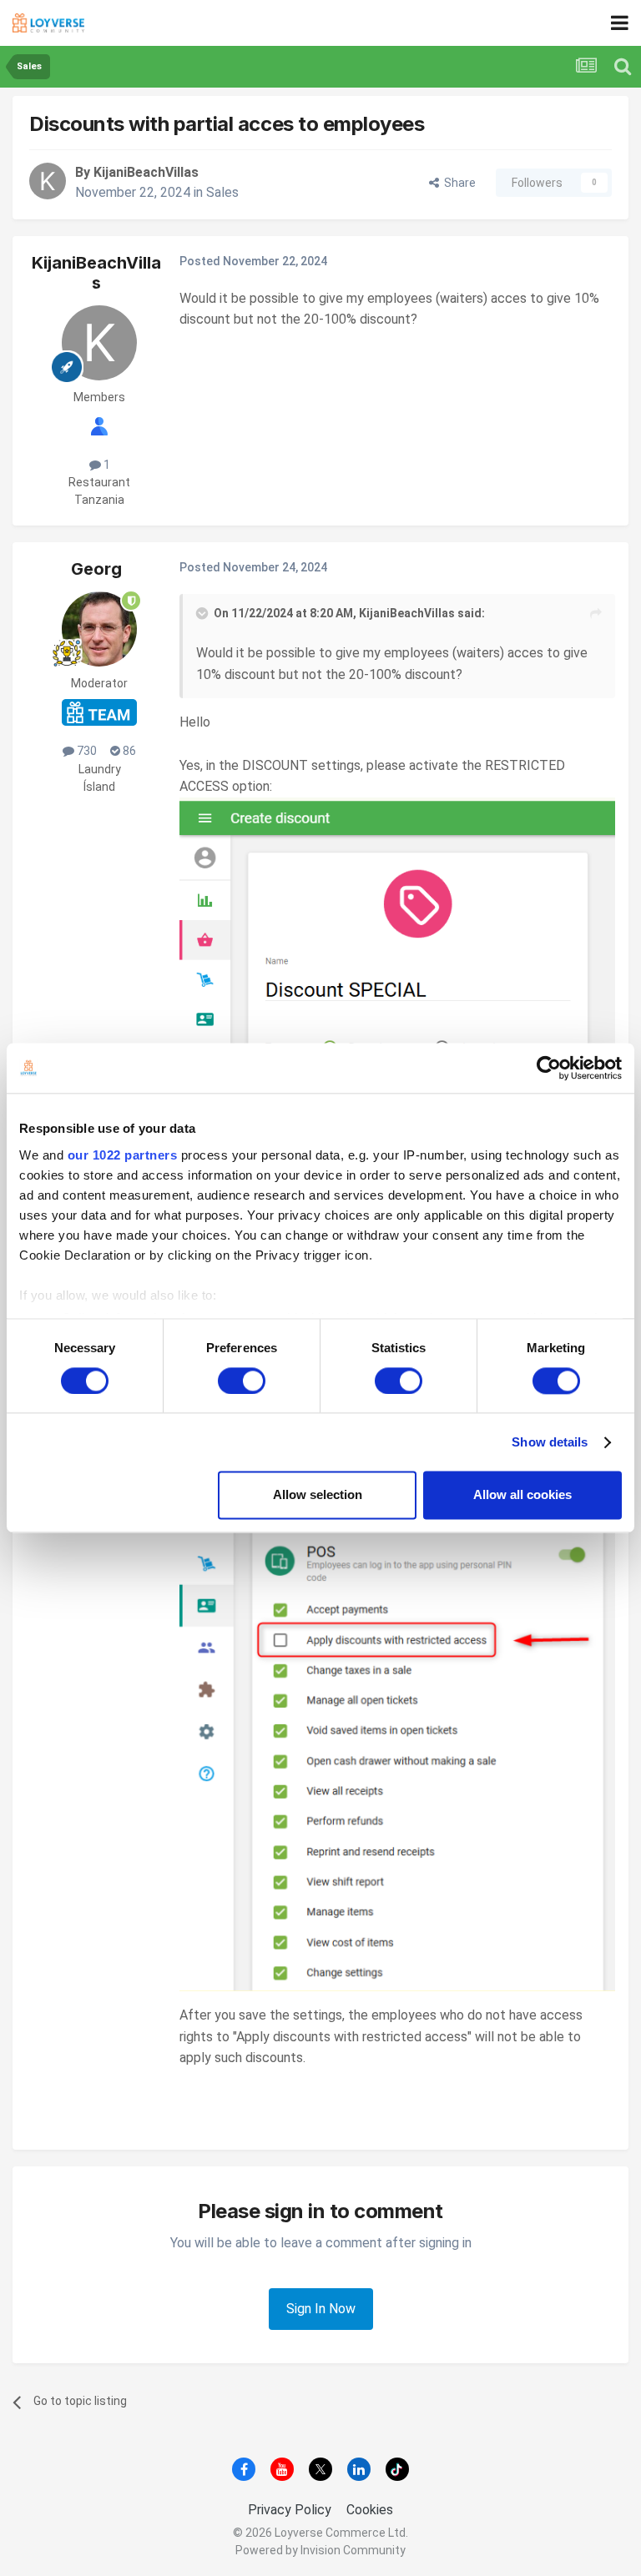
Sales (222, 192)
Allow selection (318, 1495)
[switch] (242, 1381)
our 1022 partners (123, 1155)
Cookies (370, 2510)
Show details (550, 1442)
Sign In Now (321, 2309)
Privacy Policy (290, 2510)
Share (457, 183)
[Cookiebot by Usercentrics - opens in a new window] (549, 1068)
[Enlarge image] (397, 1041)
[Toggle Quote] (204, 613)
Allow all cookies (522, 1495)
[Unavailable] (397, 1681)
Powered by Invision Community (320, 2550)
